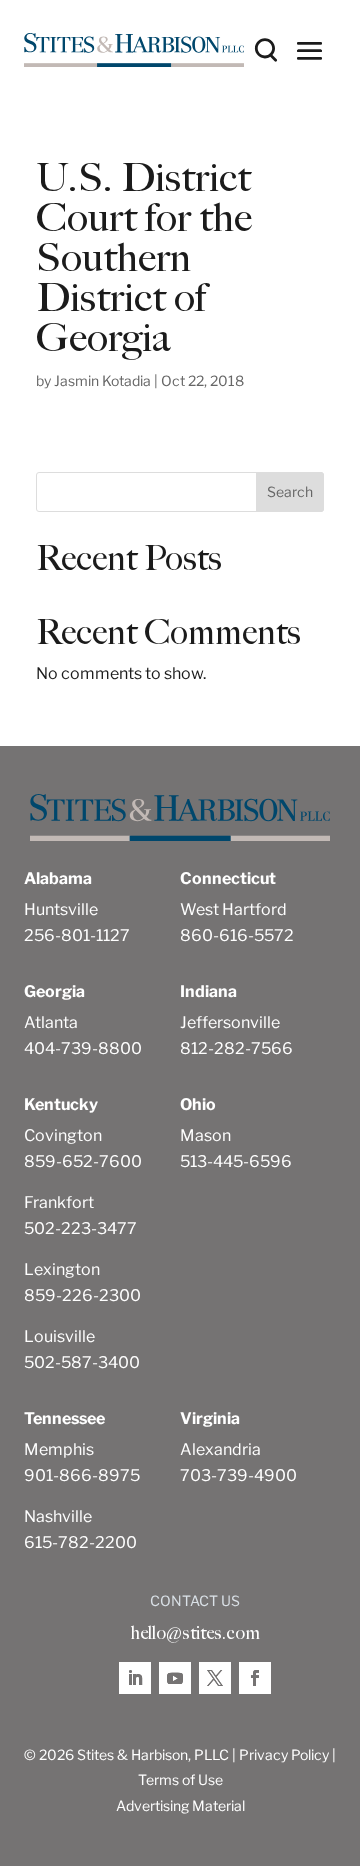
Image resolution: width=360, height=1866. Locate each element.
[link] (134, 50)
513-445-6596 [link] (236, 1161)
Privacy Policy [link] (284, 1754)
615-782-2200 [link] (80, 1542)
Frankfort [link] (59, 1202)
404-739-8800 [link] (83, 1048)
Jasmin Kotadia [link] (102, 380)
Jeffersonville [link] (230, 1022)
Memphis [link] (59, 1449)
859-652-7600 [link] (83, 1161)
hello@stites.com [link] (195, 1633)
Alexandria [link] (220, 1449)
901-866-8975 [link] (82, 1475)
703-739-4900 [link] (238, 1475)
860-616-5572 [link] (237, 935)
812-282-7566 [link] (236, 1048)
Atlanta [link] (51, 1022)
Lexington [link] (62, 1269)
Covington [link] (63, 1135)
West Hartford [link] (233, 909)
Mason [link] (205, 1135)
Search (290, 491)
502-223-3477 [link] (80, 1228)
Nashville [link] (58, 1516)
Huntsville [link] (61, 909)
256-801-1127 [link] (77, 935)
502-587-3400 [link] (82, 1362)
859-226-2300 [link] (82, 1295)
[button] (310, 50)
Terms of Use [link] (180, 1779)
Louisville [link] (59, 1336)
